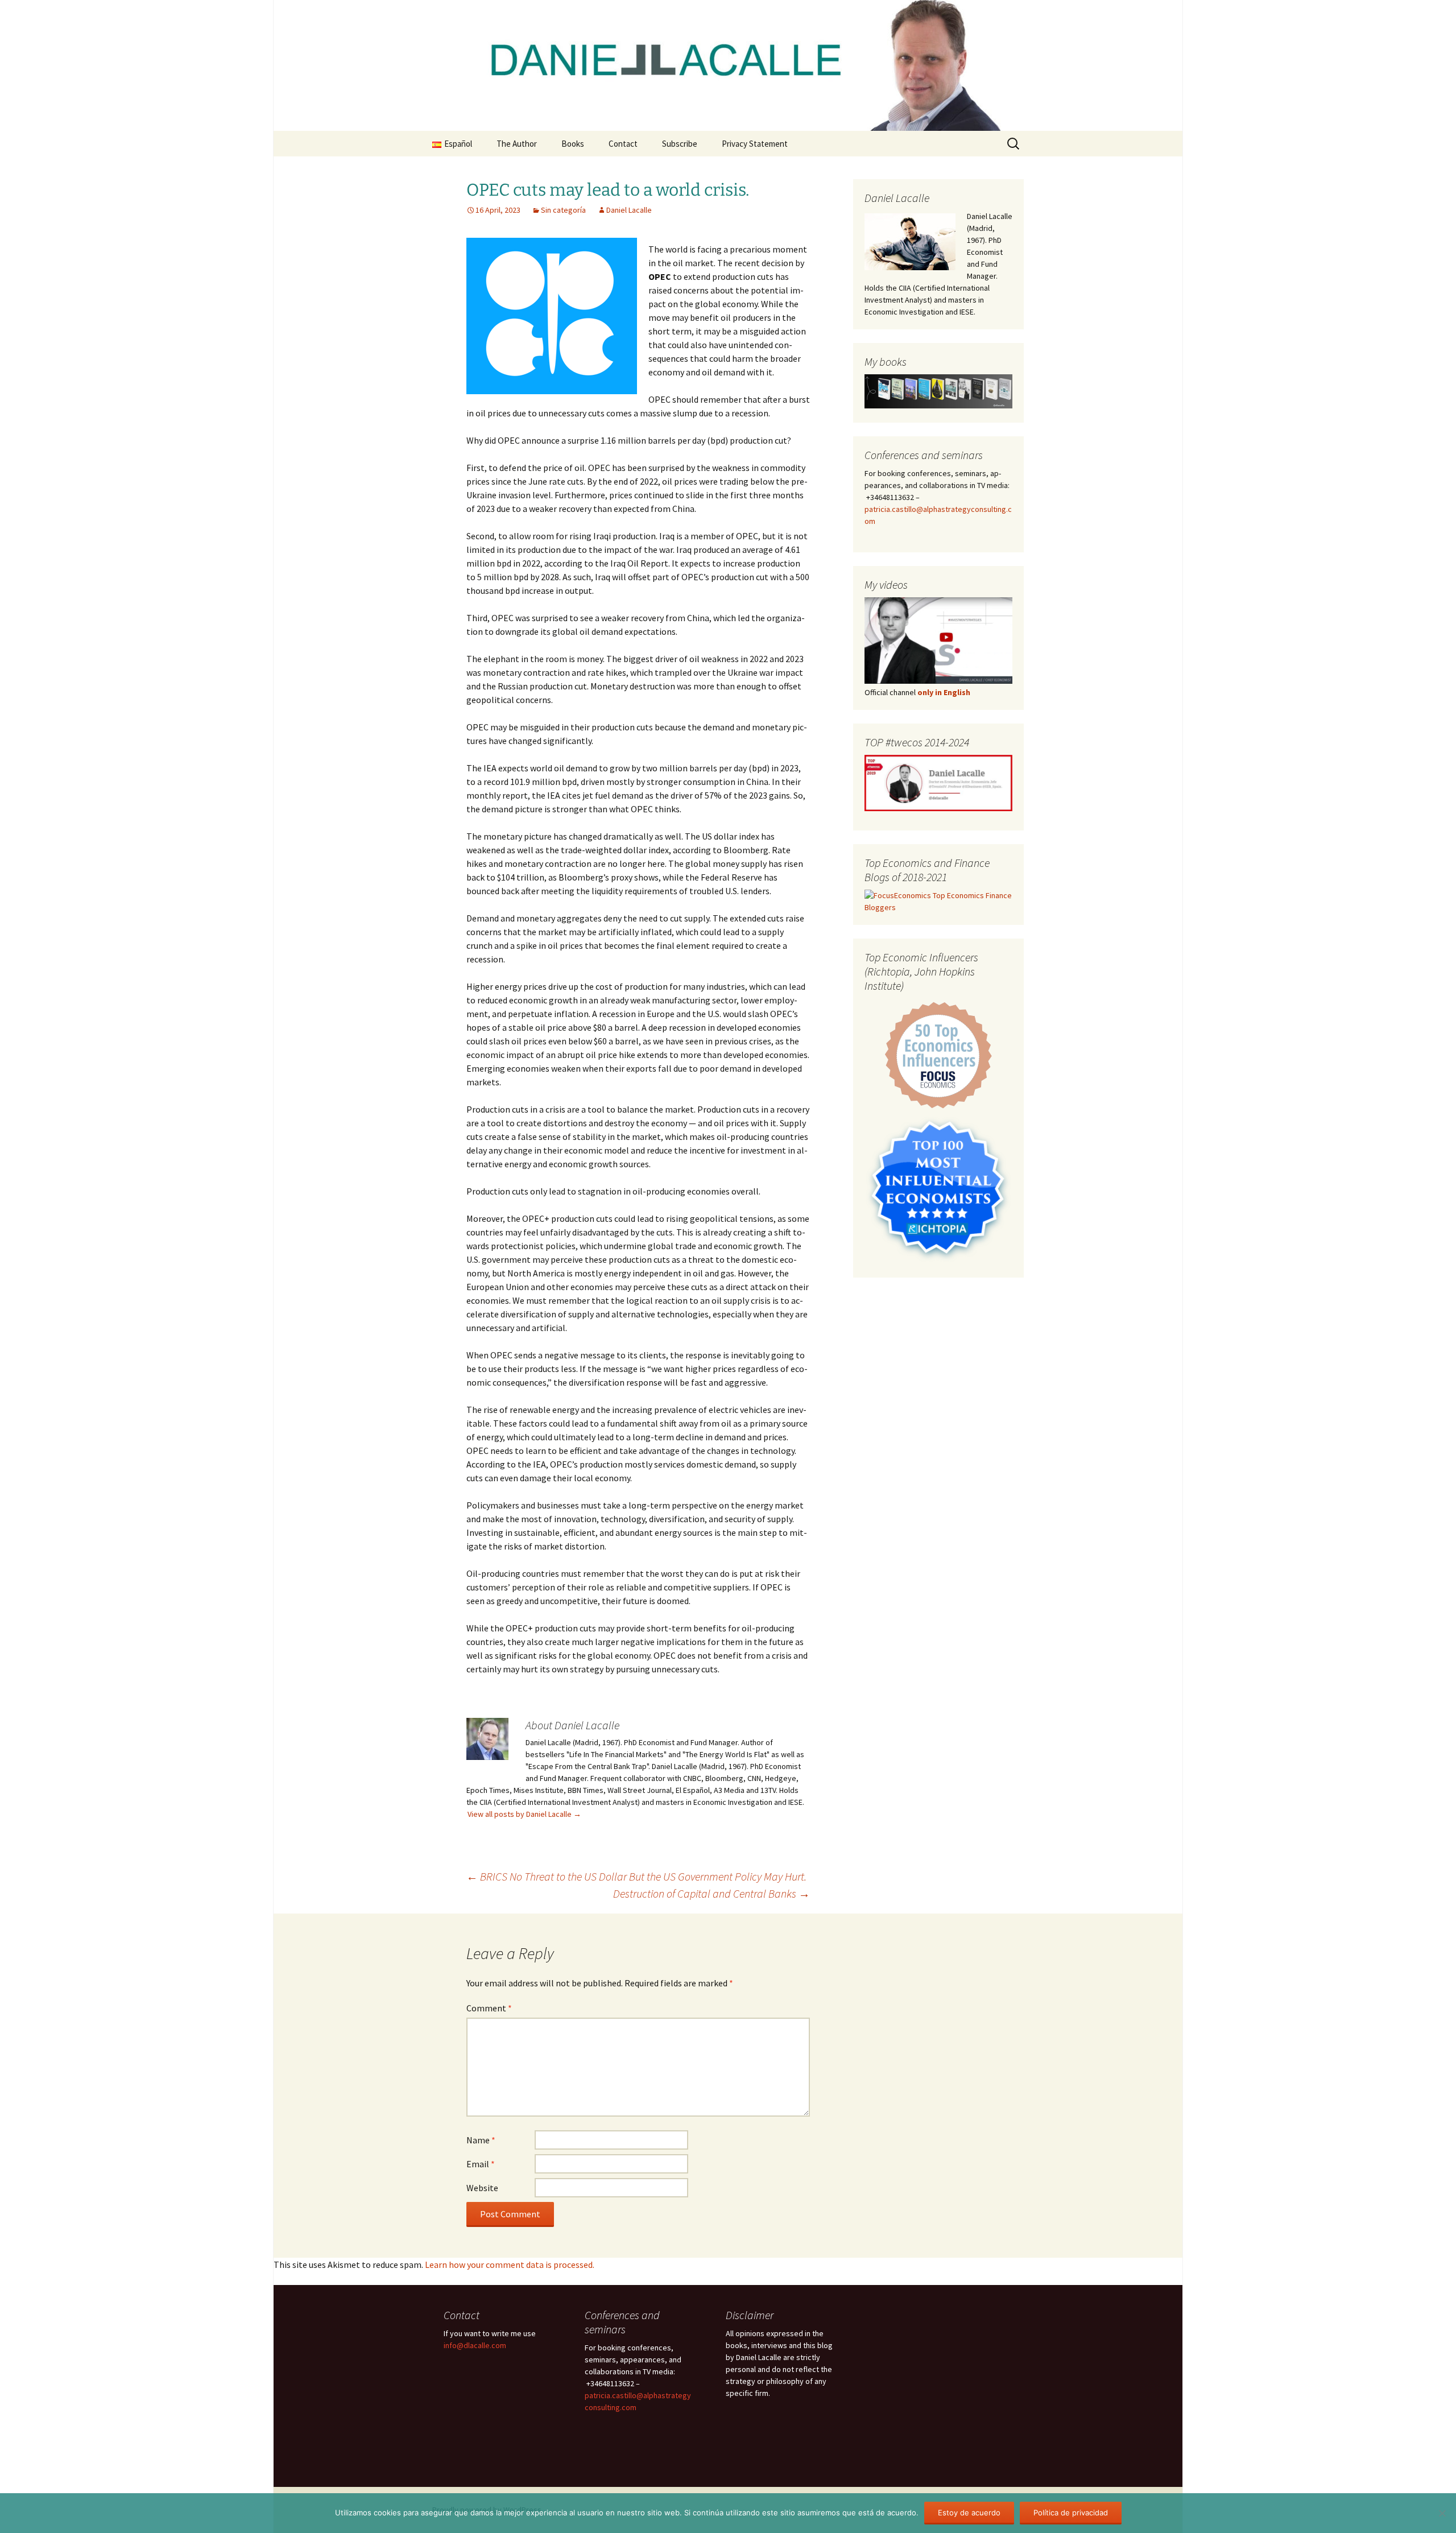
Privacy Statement (755, 144)
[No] (1442, 2513)
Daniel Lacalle (629, 210)
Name (481, 2140)
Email (481, 2164)
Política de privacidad (1071, 2513)
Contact (623, 144)
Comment (489, 2008)
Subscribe (680, 144)
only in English (943, 692)
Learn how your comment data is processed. (510, 2265)
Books (573, 144)
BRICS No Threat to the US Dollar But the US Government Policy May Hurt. (636, 1876)
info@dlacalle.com (475, 2345)
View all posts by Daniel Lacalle (524, 1814)
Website (482, 2188)
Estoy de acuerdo (969, 2513)
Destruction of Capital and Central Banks (712, 1893)
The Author (517, 144)
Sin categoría (563, 210)
